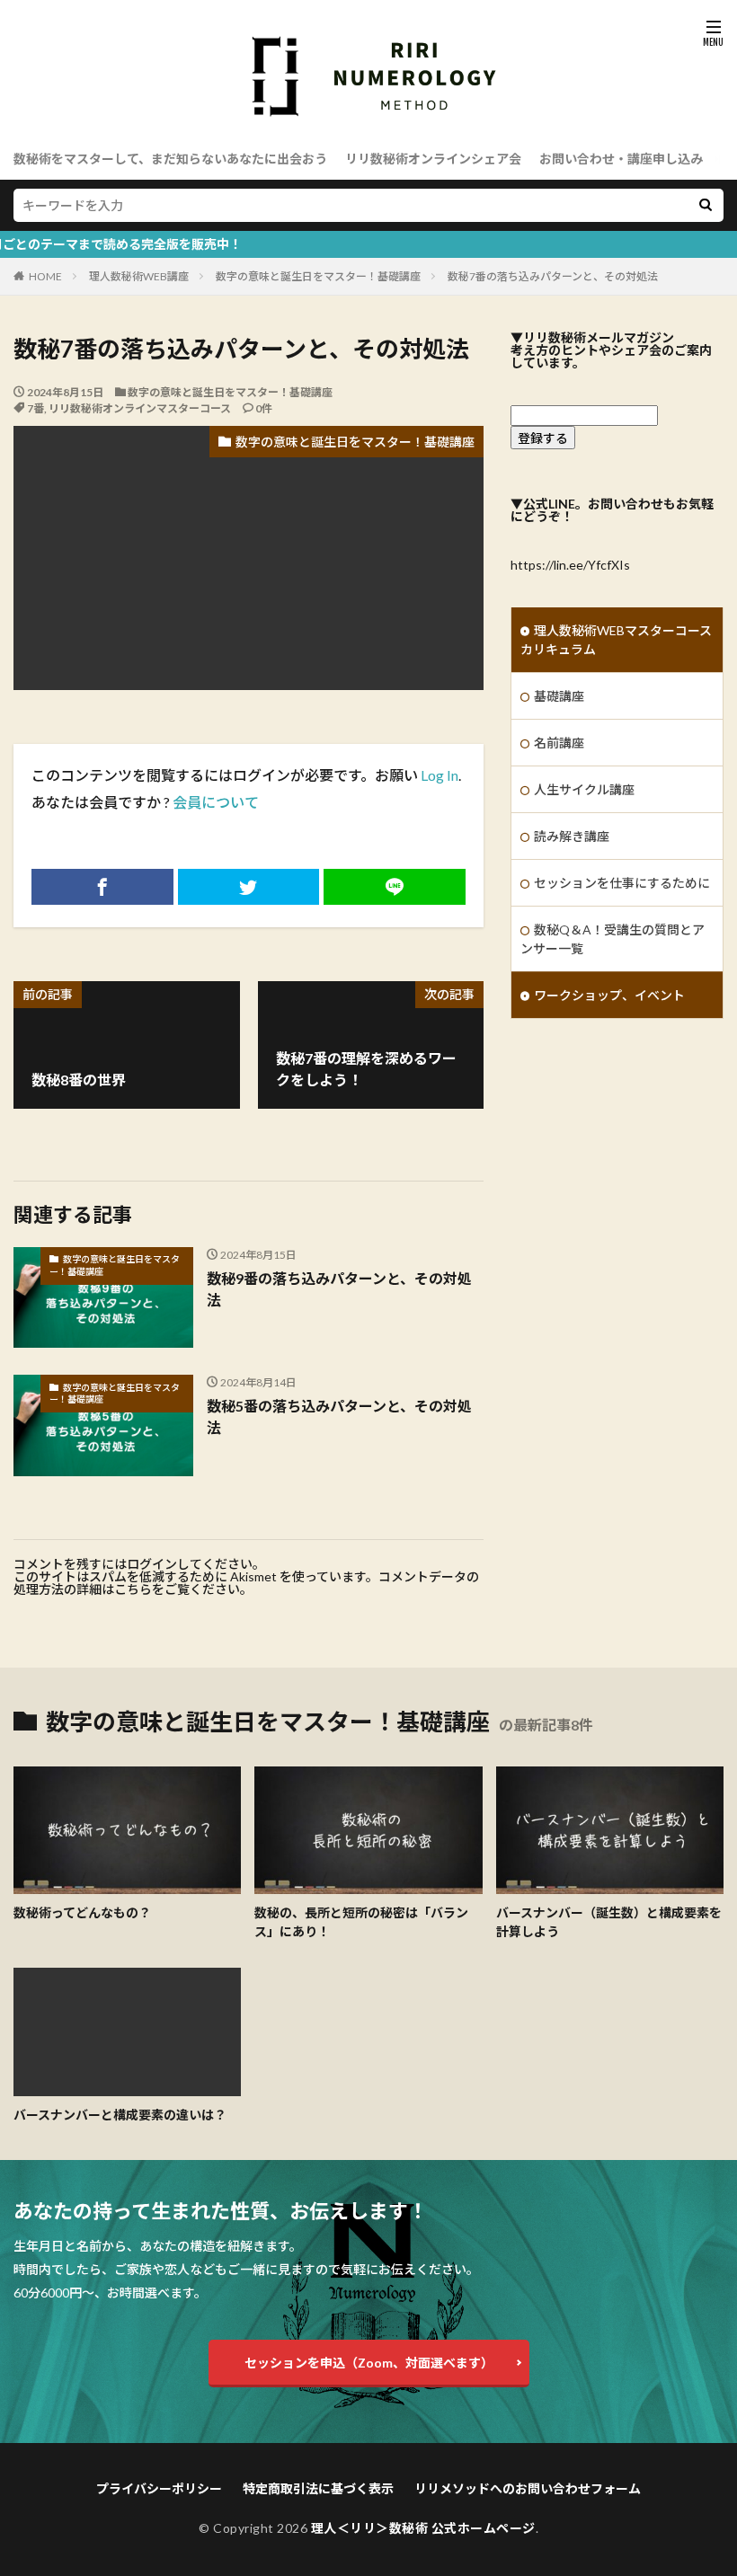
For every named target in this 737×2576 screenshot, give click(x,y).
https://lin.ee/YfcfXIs (570, 565)
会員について (216, 802)
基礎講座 (559, 696)
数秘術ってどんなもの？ (82, 1912)
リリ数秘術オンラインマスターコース (140, 408)
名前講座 (559, 743)
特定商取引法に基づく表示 (318, 2488)
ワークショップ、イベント (609, 995)
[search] (706, 205)
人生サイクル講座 (584, 789)
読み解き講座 (572, 836)
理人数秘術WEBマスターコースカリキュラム (616, 640)
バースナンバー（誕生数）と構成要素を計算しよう (609, 1922)
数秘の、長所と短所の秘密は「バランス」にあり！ (361, 1922)
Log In (440, 775)
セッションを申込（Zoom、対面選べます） (369, 2363)
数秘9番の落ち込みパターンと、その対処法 (339, 1289)
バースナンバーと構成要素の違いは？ (120, 2115)
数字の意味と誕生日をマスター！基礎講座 (318, 276)
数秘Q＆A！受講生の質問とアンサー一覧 (613, 939)
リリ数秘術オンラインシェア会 (433, 159)
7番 (36, 408)
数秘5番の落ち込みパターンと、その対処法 (339, 1416)
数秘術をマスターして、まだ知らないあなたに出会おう (170, 159)
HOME (45, 276)
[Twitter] (249, 887)
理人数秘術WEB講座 (139, 276)
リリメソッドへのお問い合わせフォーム (528, 2488)
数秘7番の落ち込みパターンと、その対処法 (553, 276)
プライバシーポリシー (159, 2488)
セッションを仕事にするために (622, 883)
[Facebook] (102, 887)
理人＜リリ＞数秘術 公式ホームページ (423, 2528)
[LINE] (395, 887)
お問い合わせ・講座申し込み (621, 159)
